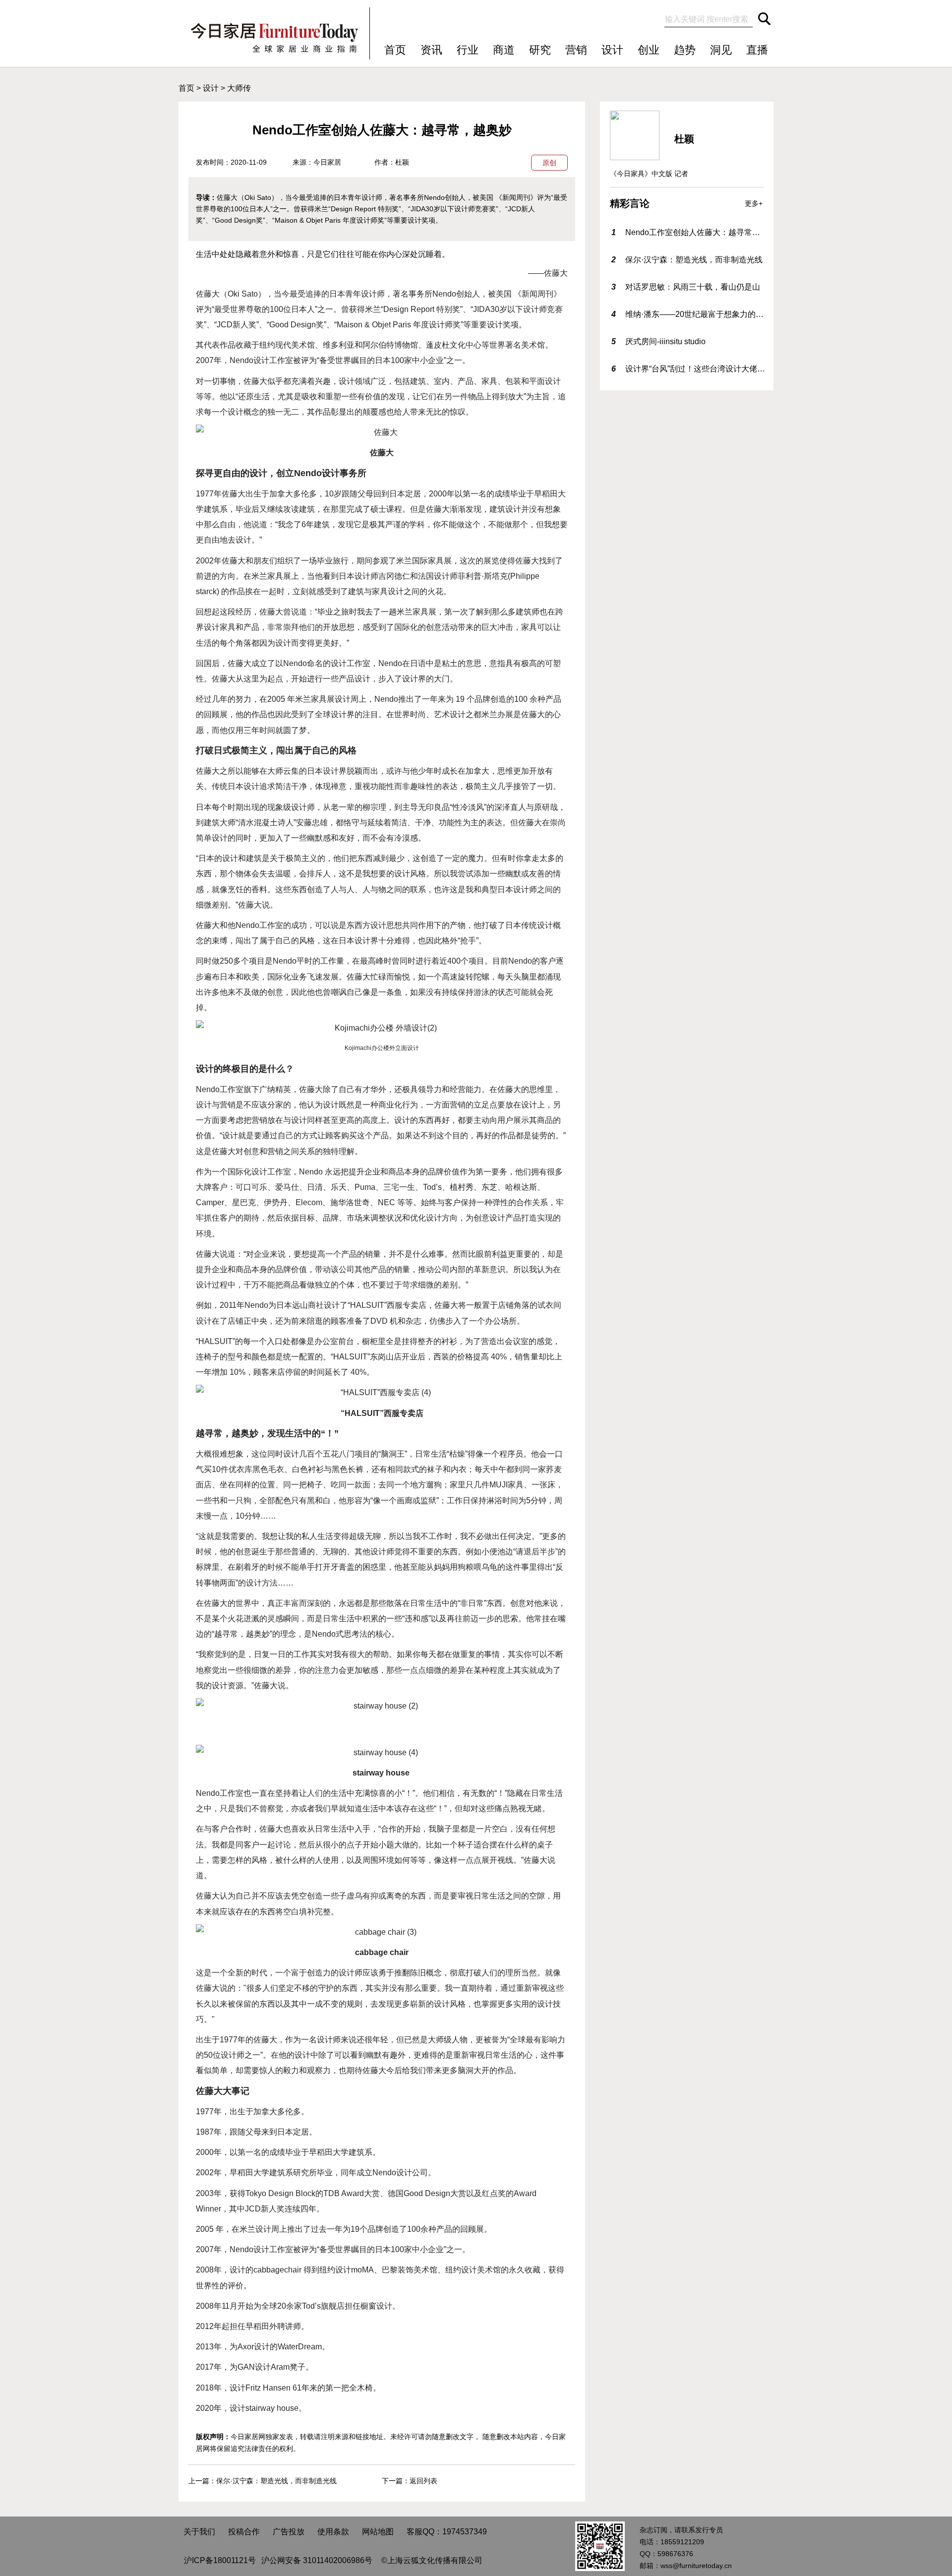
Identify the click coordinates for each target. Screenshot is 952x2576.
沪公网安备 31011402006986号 (317, 2560)
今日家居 (327, 162)
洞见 (721, 50)
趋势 (685, 50)
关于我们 (199, 2532)
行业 (468, 50)
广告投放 (289, 2532)
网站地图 (378, 2532)
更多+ (754, 203)
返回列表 (423, 2481)
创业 (649, 50)
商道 (504, 50)
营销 (576, 50)
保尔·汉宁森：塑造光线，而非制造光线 (276, 2481)
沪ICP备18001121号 (220, 2560)
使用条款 (333, 2532)
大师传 (239, 88)
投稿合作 (244, 2532)
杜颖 (402, 162)
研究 (540, 50)
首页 (395, 50)
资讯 (431, 50)
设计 (612, 50)
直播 (757, 50)
